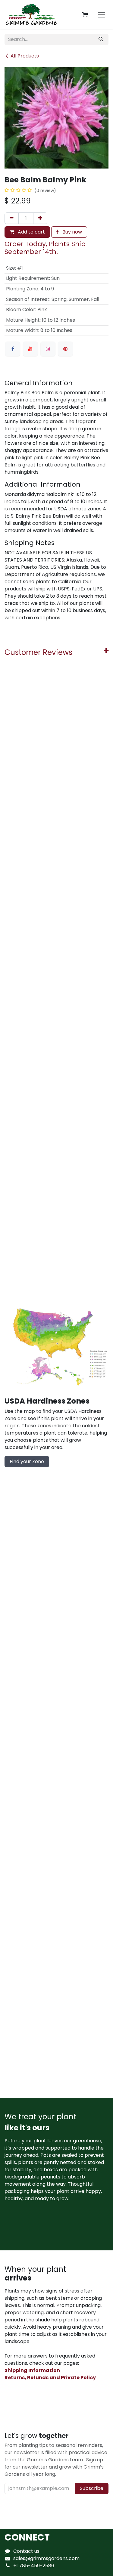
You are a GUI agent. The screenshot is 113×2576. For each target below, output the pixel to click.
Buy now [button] (72, 232)
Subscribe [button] (92, 2488)
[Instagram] (48, 349)
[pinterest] (65, 349)
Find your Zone (27, 1461)
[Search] (101, 39)
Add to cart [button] (31, 232)
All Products (25, 56)
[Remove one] (12, 218)
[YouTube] (30, 349)
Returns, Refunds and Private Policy (50, 2378)
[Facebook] (13, 349)
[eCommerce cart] (85, 14)
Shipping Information (32, 2370)
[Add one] (40, 218)
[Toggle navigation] (102, 14)
